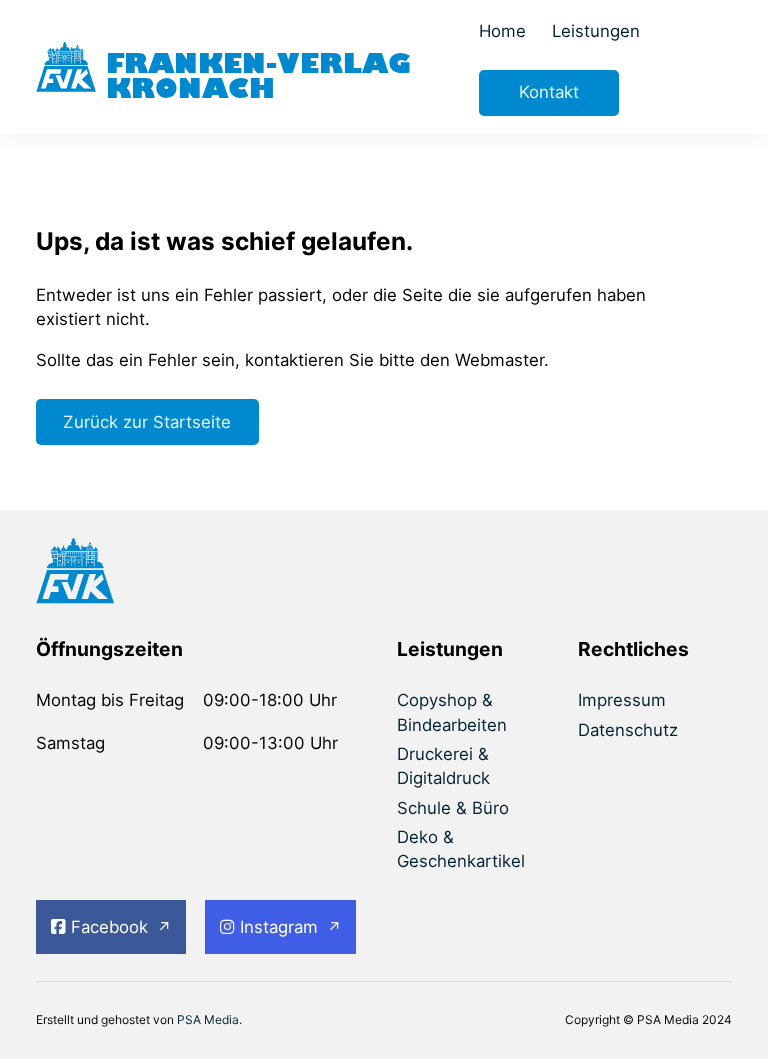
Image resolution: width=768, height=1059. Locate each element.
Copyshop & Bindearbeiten (452, 712)
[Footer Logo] (113, 574)
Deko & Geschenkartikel (461, 849)
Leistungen (596, 31)
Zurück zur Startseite (147, 422)
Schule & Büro (453, 808)
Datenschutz (628, 730)
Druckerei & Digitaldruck (443, 766)
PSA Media (208, 1019)
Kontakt (549, 92)
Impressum (622, 700)
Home (502, 31)
